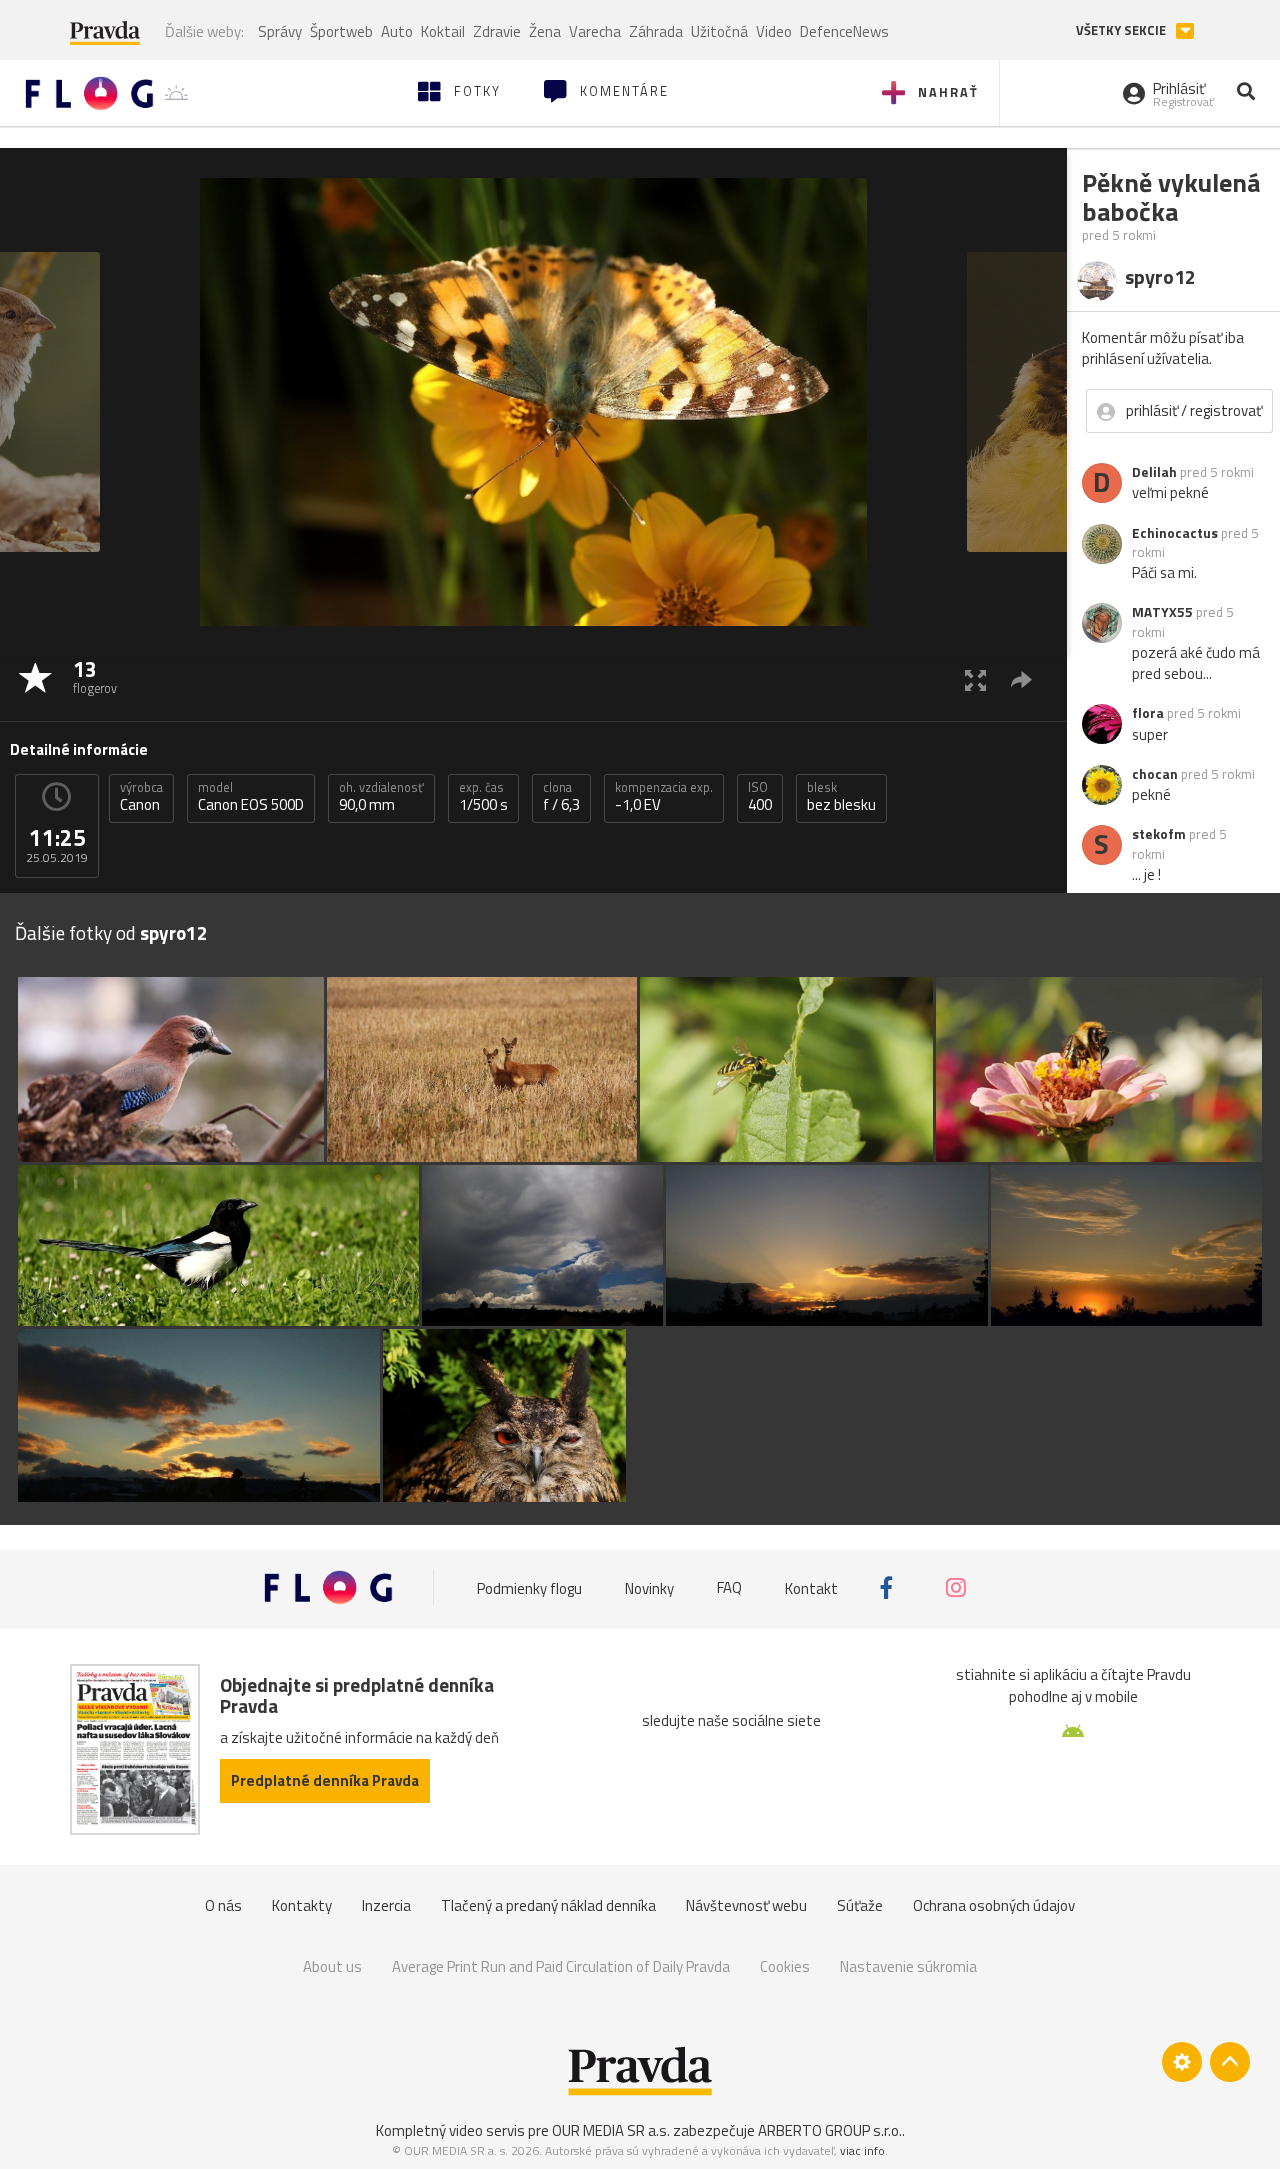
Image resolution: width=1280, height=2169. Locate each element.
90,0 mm (381, 797)
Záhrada (656, 31)
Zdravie (497, 31)
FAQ (729, 1587)
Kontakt (811, 1587)
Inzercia (386, 1905)
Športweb (341, 31)
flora (1148, 713)
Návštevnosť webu (746, 1905)
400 (760, 797)
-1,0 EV (664, 797)
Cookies (785, 1966)
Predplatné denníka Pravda (325, 1780)
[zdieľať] (1021, 679)
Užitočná (719, 31)
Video (774, 31)
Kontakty (302, 1905)
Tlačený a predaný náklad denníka (548, 1905)
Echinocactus (1175, 533)
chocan (1155, 774)
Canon (141, 797)
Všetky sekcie (1122, 30)
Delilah (1154, 472)
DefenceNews (844, 31)
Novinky (649, 1587)
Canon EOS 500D (251, 797)
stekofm (1159, 834)
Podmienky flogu (529, 1587)
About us (332, 1966)
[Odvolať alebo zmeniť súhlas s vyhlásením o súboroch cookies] (1182, 2062)
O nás (223, 1905)
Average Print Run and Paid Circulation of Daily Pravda (561, 1966)
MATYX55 (1162, 612)
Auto (397, 31)
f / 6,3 (561, 797)
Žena (545, 31)
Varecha (595, 31)
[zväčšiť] (975, 679)
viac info (862, 2150)
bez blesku (841, 797)
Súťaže (860, 1905)
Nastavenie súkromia (908, 1966)
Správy (280, 31)
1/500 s (483, 797)
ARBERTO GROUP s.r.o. (830, 2130)
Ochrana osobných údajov (994, 1905)
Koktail (443, 31)
